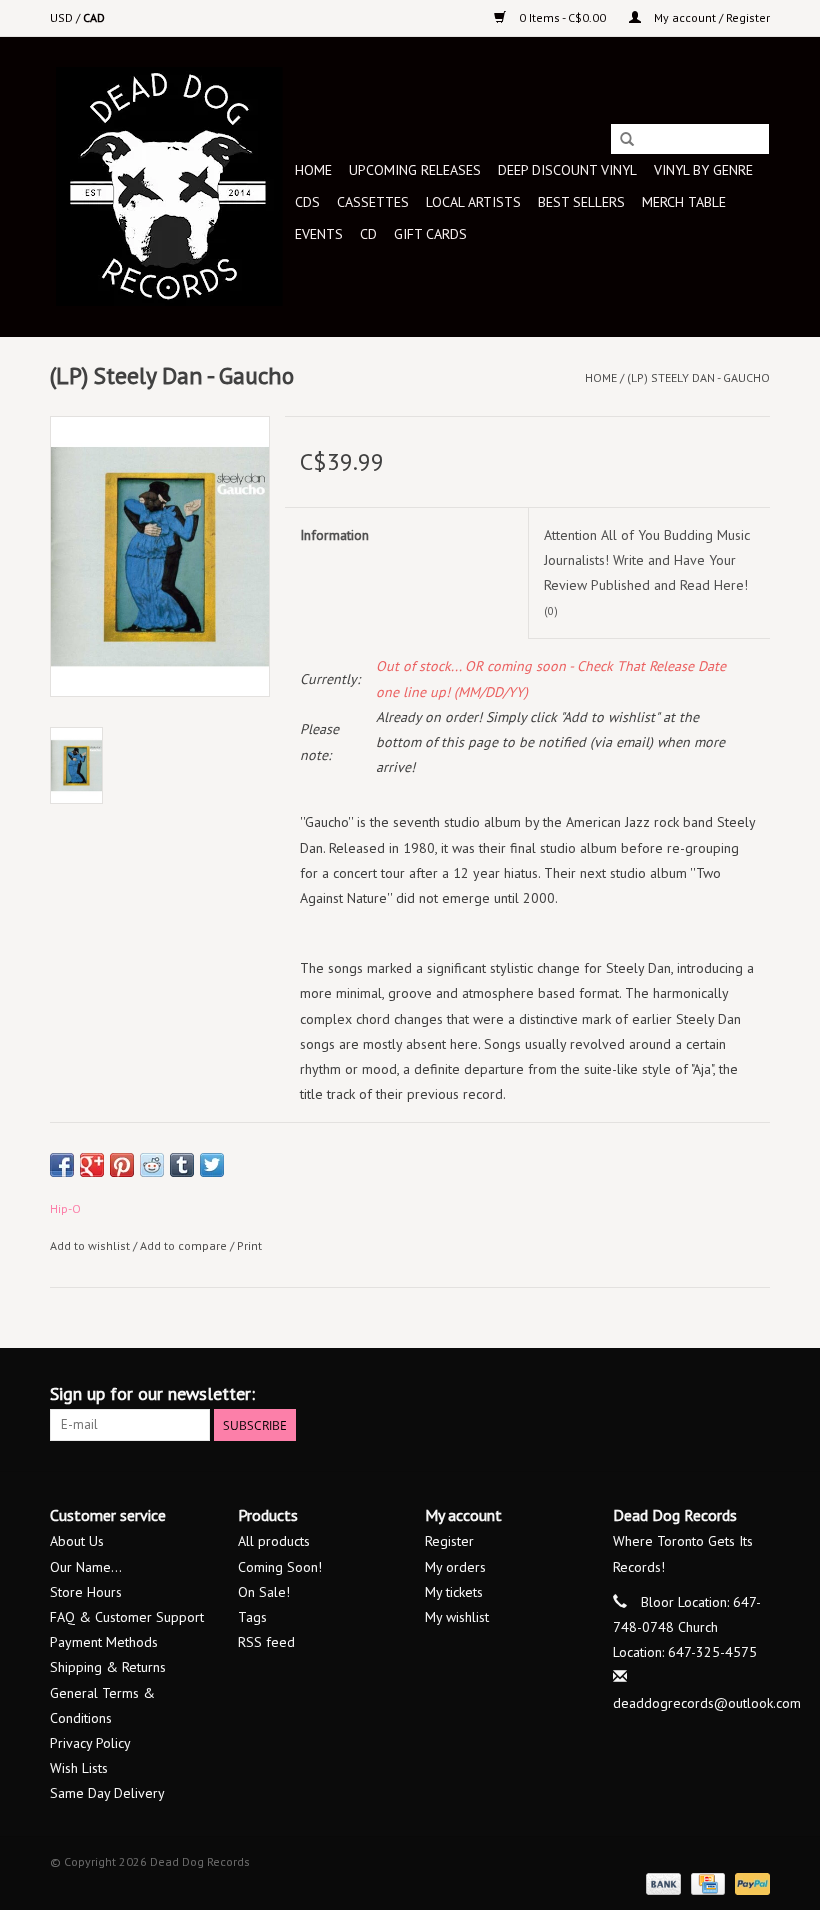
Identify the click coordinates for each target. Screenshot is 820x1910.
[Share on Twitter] (212, 1165)
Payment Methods (104, 1642)
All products (274, 1541)
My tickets (454, 1592)
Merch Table (684, 202)
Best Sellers (581, 202)
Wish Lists (79, 1768)
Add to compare (185, 1245)
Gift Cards (430, 234)
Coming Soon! (280, 1567)
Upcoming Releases (415, 170)
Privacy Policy (90, 1743)
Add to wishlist (90, 1245)
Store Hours (86, 1592)
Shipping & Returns (108, 1667)
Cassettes (373, 202)
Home (313, 170)
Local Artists (473, 202)
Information (334, 535)
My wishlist (457, 1617)
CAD (94, 17)
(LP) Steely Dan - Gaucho (698, 377)
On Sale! (264, 1592)
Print (249, 1245)
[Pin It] (122, 1165)
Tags (252, 1617)
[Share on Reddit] (152, 1165)
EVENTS (319, 234)
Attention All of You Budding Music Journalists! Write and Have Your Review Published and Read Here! (647, 572)
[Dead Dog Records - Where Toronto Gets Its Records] (169, 186)
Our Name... (86, 1567)
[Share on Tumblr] (182, 1165)
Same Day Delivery (107, 1793)
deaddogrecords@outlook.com (707, 1703)
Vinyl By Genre (703, 170)
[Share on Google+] (92, 1165)
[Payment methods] (661, 1882)
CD (368, 234)
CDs (307, 202)
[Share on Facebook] (62, 1165)
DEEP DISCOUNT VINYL (567, 170)
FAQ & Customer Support (127, 1617)
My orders (455, 1567)
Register (449, 1541)
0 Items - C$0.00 (562, 17)
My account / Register (710, 17)
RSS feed (266, 1642)
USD (63, 17)
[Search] (627, 140)
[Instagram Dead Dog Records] (754, 1394)
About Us (77, 1541)
